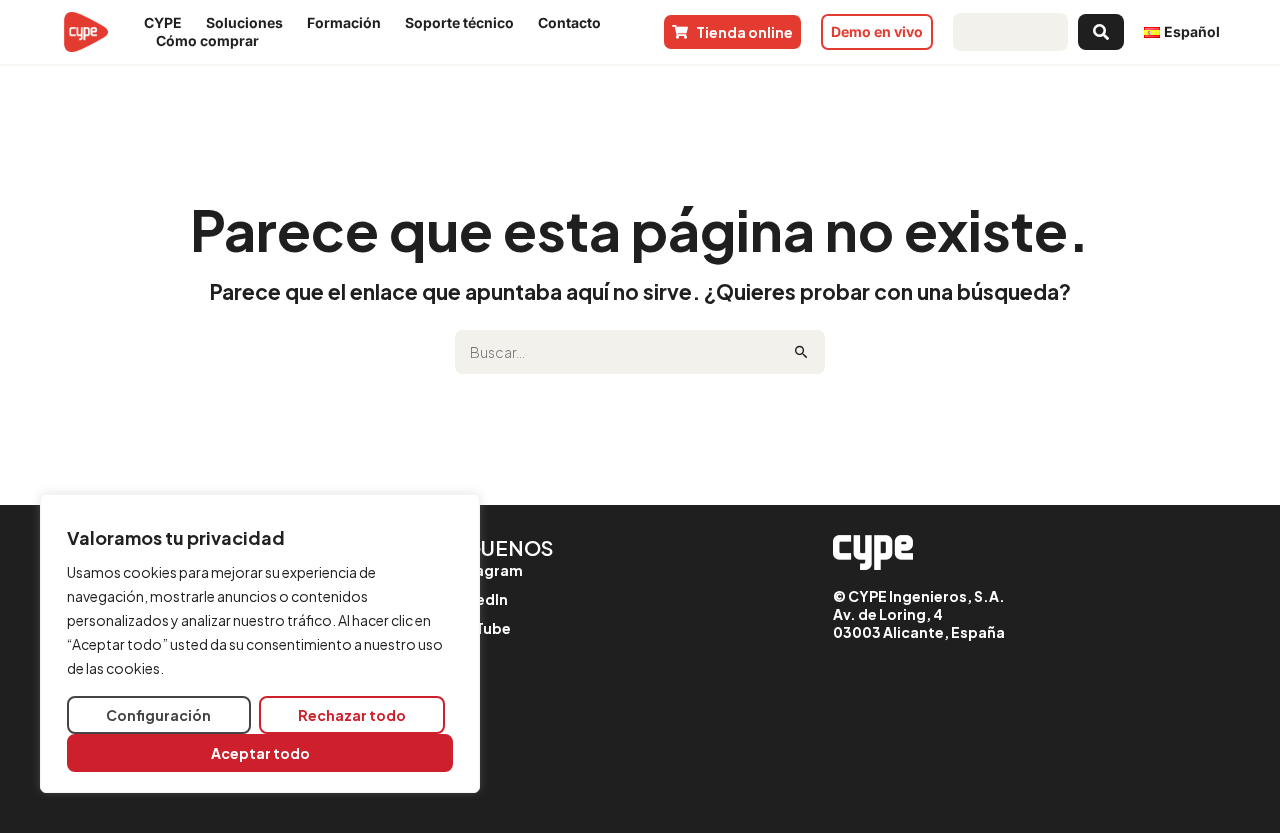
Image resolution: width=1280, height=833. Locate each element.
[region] (260, 643)
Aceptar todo (260, 753)
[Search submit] (1101, 32)
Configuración (158, 715)
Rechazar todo (352, 715)
